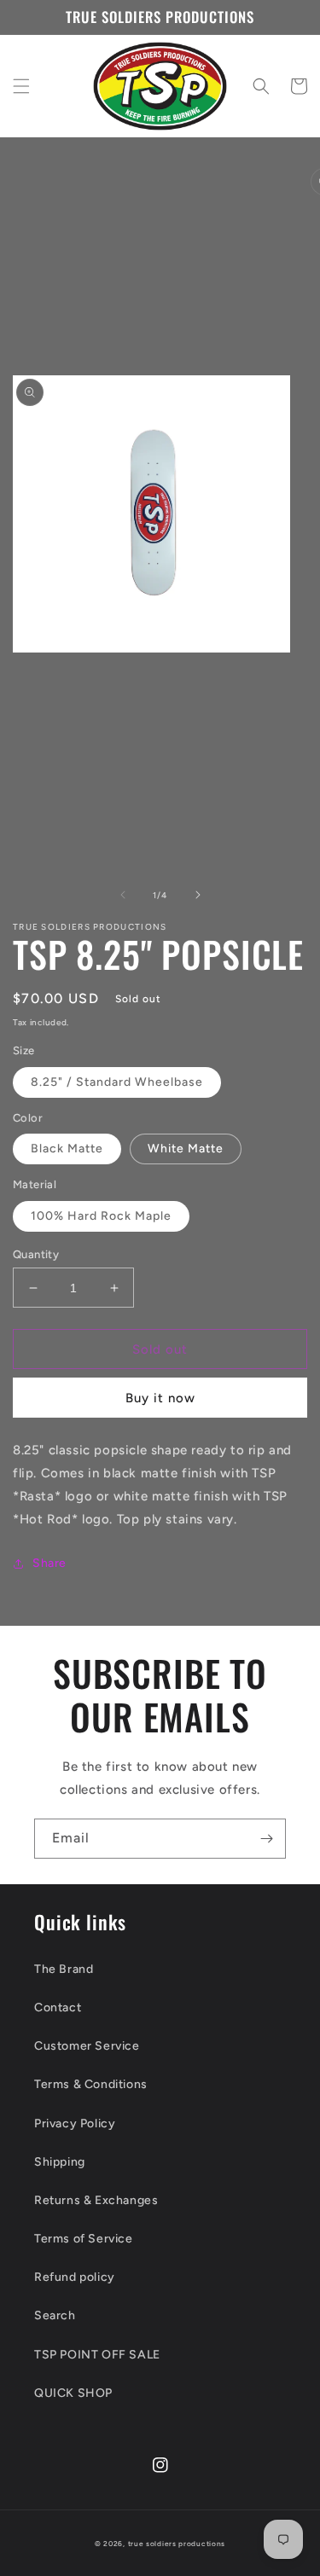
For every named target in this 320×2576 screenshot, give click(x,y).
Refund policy (75, 2277)
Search (55, 2315)
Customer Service (87, 2046)
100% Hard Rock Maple (101, 1216)
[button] (21, 86)
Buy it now (160, 1398)
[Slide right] (198, 895)
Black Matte (67, 1149)
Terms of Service (84, 2239)
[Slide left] (123, 895)
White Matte (186, 1149)
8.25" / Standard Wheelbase (117, 1082)
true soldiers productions (177, 2544)
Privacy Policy (75, 2123)
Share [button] (49, 1563)
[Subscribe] (266, 1839)
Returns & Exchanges (96, 2200)
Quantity (36, 1254)
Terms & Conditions (91, 2084)
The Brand (64, 1969)
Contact (58, 2007)
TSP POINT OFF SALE (97, 2355)
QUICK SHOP (73, 2393)
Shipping (60, 2162)
